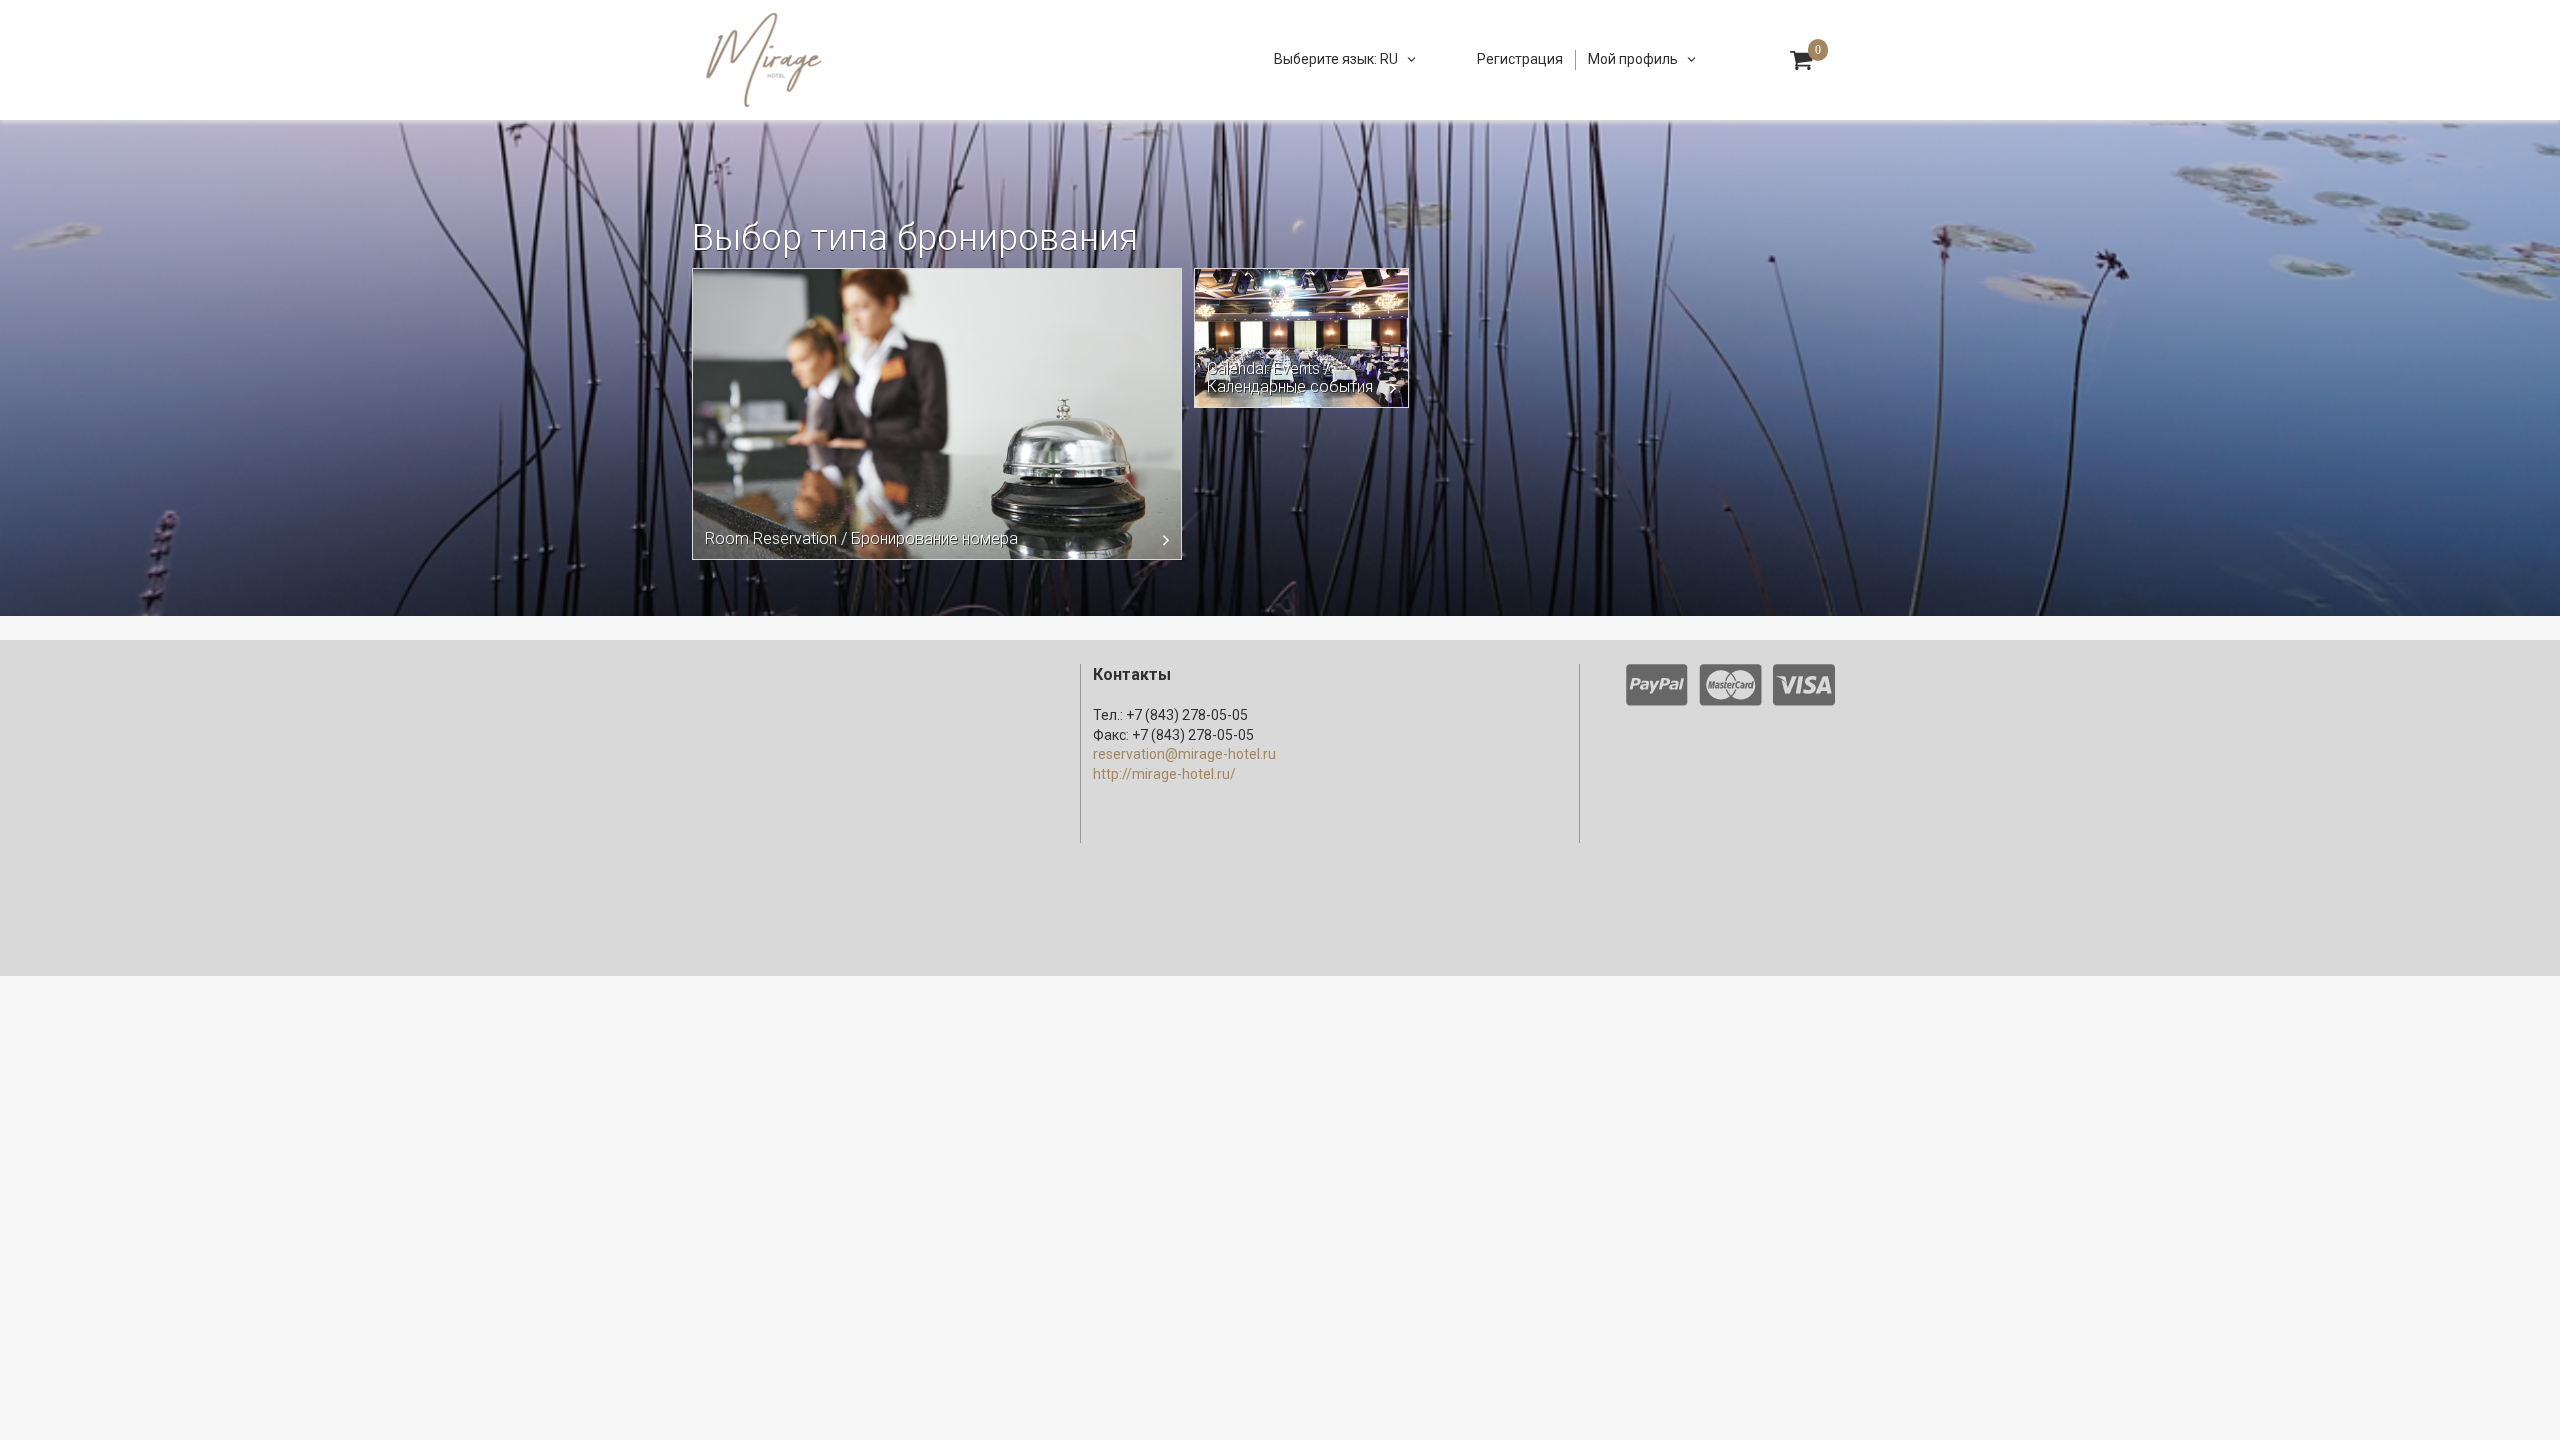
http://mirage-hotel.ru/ (1164, 774)
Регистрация (1520, 59)
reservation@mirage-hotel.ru (1184, 754)
